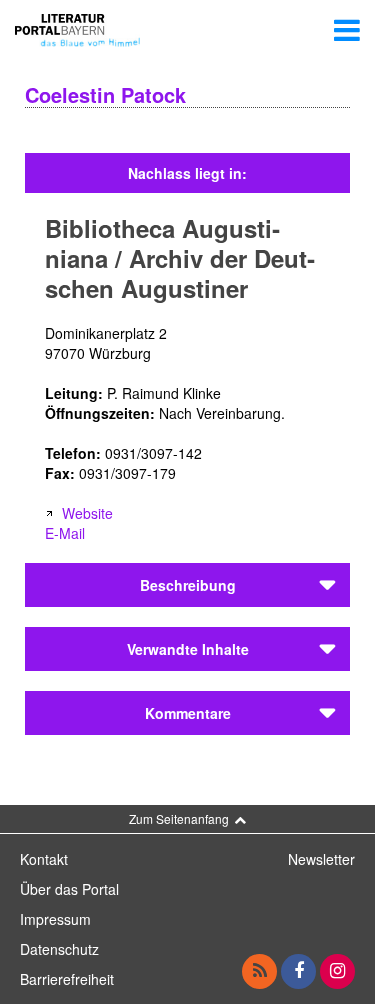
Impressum (55, 919)
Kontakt (44, 859)
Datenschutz (59, 949)
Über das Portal (69, 889)
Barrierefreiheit (67, 979)
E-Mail (65, 533)
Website (87, 513)
